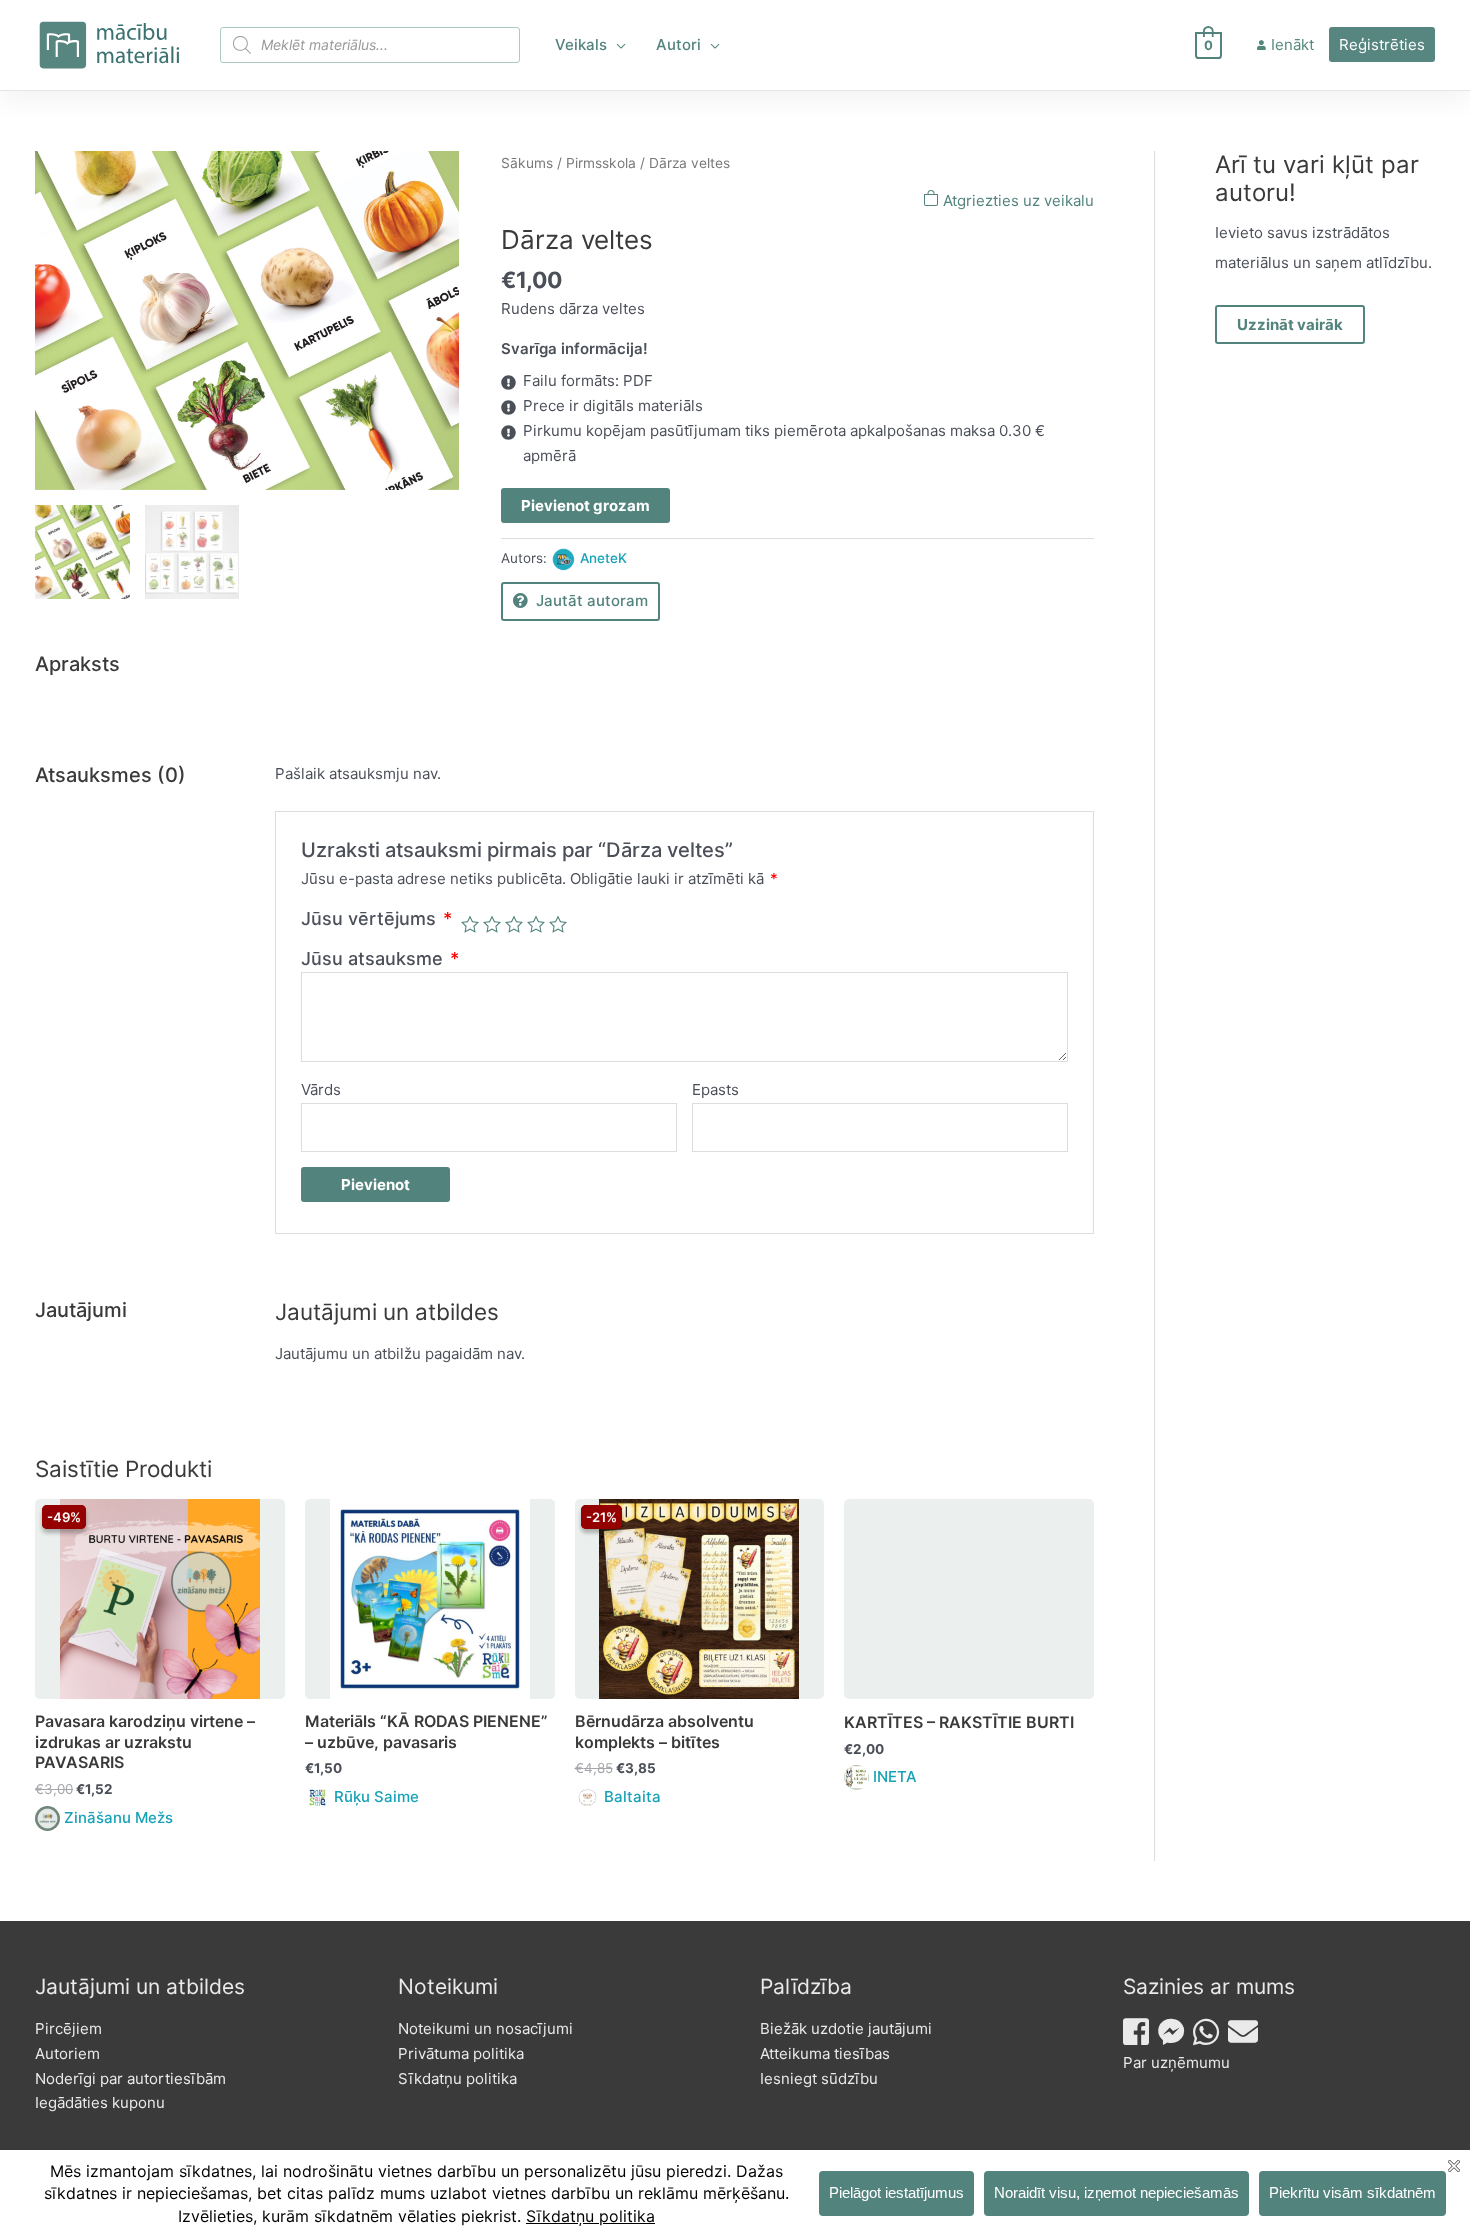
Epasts (715, 1089)
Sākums (527, 163)
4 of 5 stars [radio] (536, 924)
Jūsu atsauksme (380, 958)
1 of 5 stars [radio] (470, 924)
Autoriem (67, 2053)
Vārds (321, 1089)
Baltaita (632, 1796)
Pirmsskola (601, 163)
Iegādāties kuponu (100, 2102)
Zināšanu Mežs (118, 1817)
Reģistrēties (1382, 44)
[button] (616, 45)
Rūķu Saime (376, 1796)
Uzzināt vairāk (1290, 324)
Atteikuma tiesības (825, 2053)
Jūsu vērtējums (376, 918)
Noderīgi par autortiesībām (130, 2078)
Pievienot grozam (585, 505)
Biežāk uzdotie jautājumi (846, 2028)
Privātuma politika (461, 2053)
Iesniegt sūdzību (819, 2078)
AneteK (603, 558)
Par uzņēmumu (1176, 2062)
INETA (895, 1776)
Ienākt (1292, 44)
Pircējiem (68, 2028)
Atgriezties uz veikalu (1016, 200)
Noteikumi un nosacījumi (485, 2028)
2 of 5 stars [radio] (492, 924)
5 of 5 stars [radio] (558, 924)
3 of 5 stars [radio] (514, 924)
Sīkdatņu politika (457, 2078)
